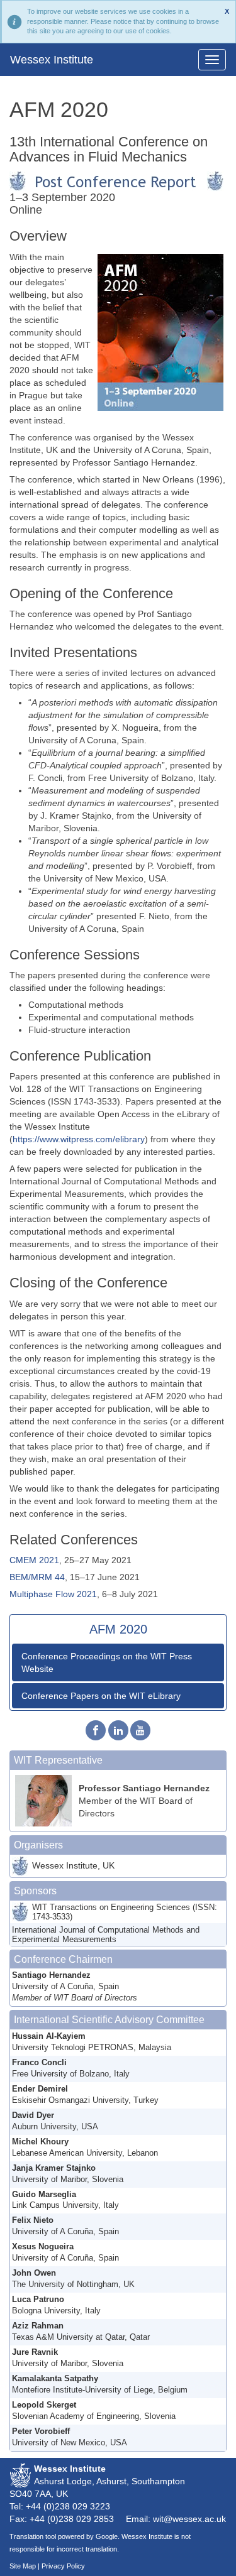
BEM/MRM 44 (37, 1577)
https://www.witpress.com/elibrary (79, 1139)
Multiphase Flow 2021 (53, 1594)
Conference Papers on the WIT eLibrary (101, 1696)
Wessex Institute (52, 60)
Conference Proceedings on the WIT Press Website (107, 1662)
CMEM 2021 (34, 1560)
